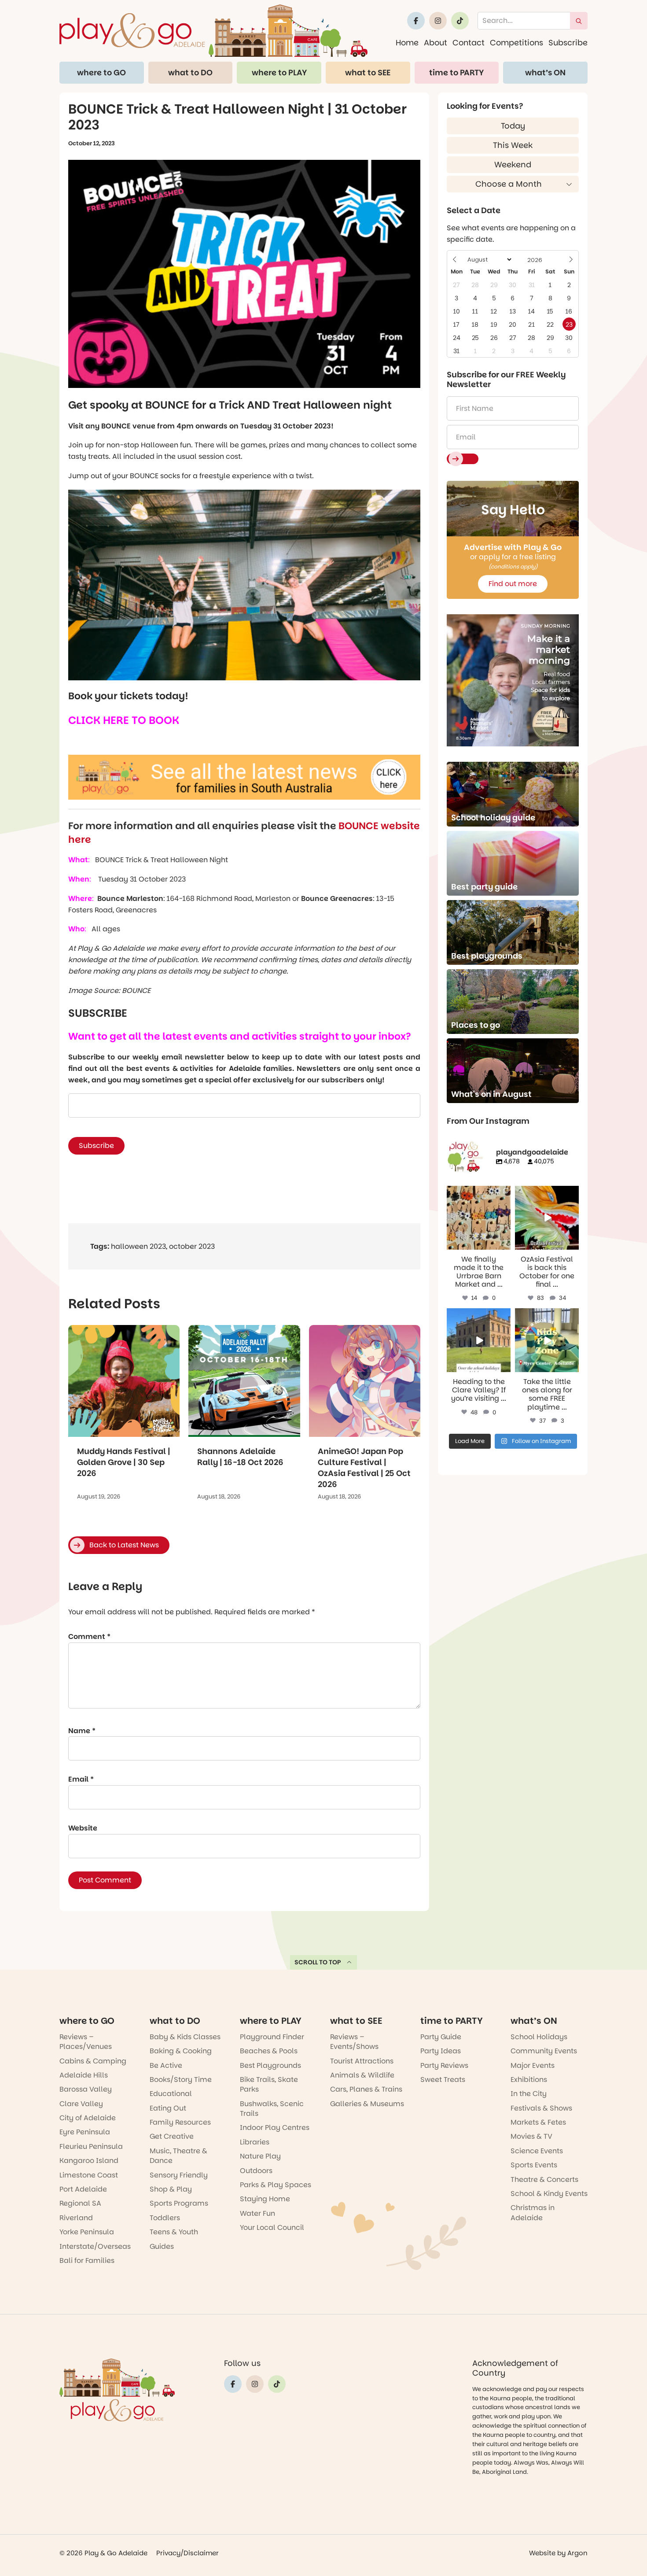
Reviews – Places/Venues (86, 2042)
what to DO (190, 72)
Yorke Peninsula (87, 2232)
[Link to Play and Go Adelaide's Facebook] (416, 21)
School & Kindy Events (549, 2194)
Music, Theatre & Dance (178, 2156)
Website (83, 1828)
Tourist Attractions (362, 2061)
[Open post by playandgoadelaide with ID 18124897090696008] (479, 1218)
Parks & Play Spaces (276, 2185)
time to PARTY (456, 72)
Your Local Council (272, 2227)
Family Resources (180, 2122)
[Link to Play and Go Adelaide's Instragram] (438, 21)
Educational (171, 2094)
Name (82, 1731)
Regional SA (80, 2203)
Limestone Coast (89, 2175)
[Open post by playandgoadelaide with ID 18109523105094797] (547, 1218)
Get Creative (172, 2136)
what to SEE (368, 72)
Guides (162, 2246)
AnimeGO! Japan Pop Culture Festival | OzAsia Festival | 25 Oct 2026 (364, 1468)
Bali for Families (87, 2260)
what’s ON (545, 72)
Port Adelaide (83, 2189)
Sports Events (534, 2165)
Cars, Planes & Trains (366, 2089)
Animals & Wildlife (362, 2075)
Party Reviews (444, 2065)
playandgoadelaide (478, 1193)
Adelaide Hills (84, 2075)
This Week (513, 145)
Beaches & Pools (269, 2051)
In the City (529, 2094)
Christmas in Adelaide (533, 2212)
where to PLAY (279, 72)
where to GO (101, 72)
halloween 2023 (138, 1246)
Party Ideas (441, 2051)
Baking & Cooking (181, 2051)
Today (513, 126)
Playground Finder (272, 2037)
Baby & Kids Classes (185, 2037)
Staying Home (265, 2199)
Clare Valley (81, 2104)
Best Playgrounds (270, 2065)
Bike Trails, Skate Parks (269, 2084)
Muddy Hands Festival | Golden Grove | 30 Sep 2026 (124, 1462)
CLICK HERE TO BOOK (124, 720)
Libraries (255, 2142)
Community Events (544, 2051)
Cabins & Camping (93, 2061)
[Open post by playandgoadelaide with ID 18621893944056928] (547, 1340)
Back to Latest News (124, 1545)
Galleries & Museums (367, 2104)
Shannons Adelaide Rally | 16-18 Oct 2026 (240, 1457)
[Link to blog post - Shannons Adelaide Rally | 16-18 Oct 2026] (244, 1381)
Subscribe (568, 42)
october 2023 (192, 1246)
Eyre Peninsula (85, 2132)
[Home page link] (213, 31)
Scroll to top (318, 1962)
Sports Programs (179, 2203)
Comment (89, 1637)
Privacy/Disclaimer (187, 2553)
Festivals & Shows (541, 2108)
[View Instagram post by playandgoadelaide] (505, 1244)
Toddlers (165, 2218)
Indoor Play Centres (275, 2128)
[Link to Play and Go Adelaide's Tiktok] (460, 21)
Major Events (533, 2065)
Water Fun (257, 2213)
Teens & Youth (174, 2232)
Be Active (166, 2065)
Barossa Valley (86, 2089)
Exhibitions (529, 2080)
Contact (469, 42)
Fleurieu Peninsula (91, 2146)
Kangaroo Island (89, 2161)
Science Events (537, 2151)
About (436, 42)
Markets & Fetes (538, 2122)
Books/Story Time (181, 2080)
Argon (577, 2553)
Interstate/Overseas (95, 2246)
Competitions (516, 42)
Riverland (76, 2218)
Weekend (513, 164)
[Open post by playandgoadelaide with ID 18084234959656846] (479, 1340)
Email (81, 1779)
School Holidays (539, 2037)
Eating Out (168, 2108)
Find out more (513, 584)
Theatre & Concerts (544, 2179)
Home (407, 42)
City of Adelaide (88, 2118)
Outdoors (256, 2171)
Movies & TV (531, 2136)
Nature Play (260, 2156)
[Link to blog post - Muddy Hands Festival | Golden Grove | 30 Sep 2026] (124, 1381)
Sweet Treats (443, 2080)
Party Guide (441, 2037)
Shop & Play (171, 2189)
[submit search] (579, 21)
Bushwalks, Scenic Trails (272, 2109)
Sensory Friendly (179, 2175)
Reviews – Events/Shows (354, 2042)
